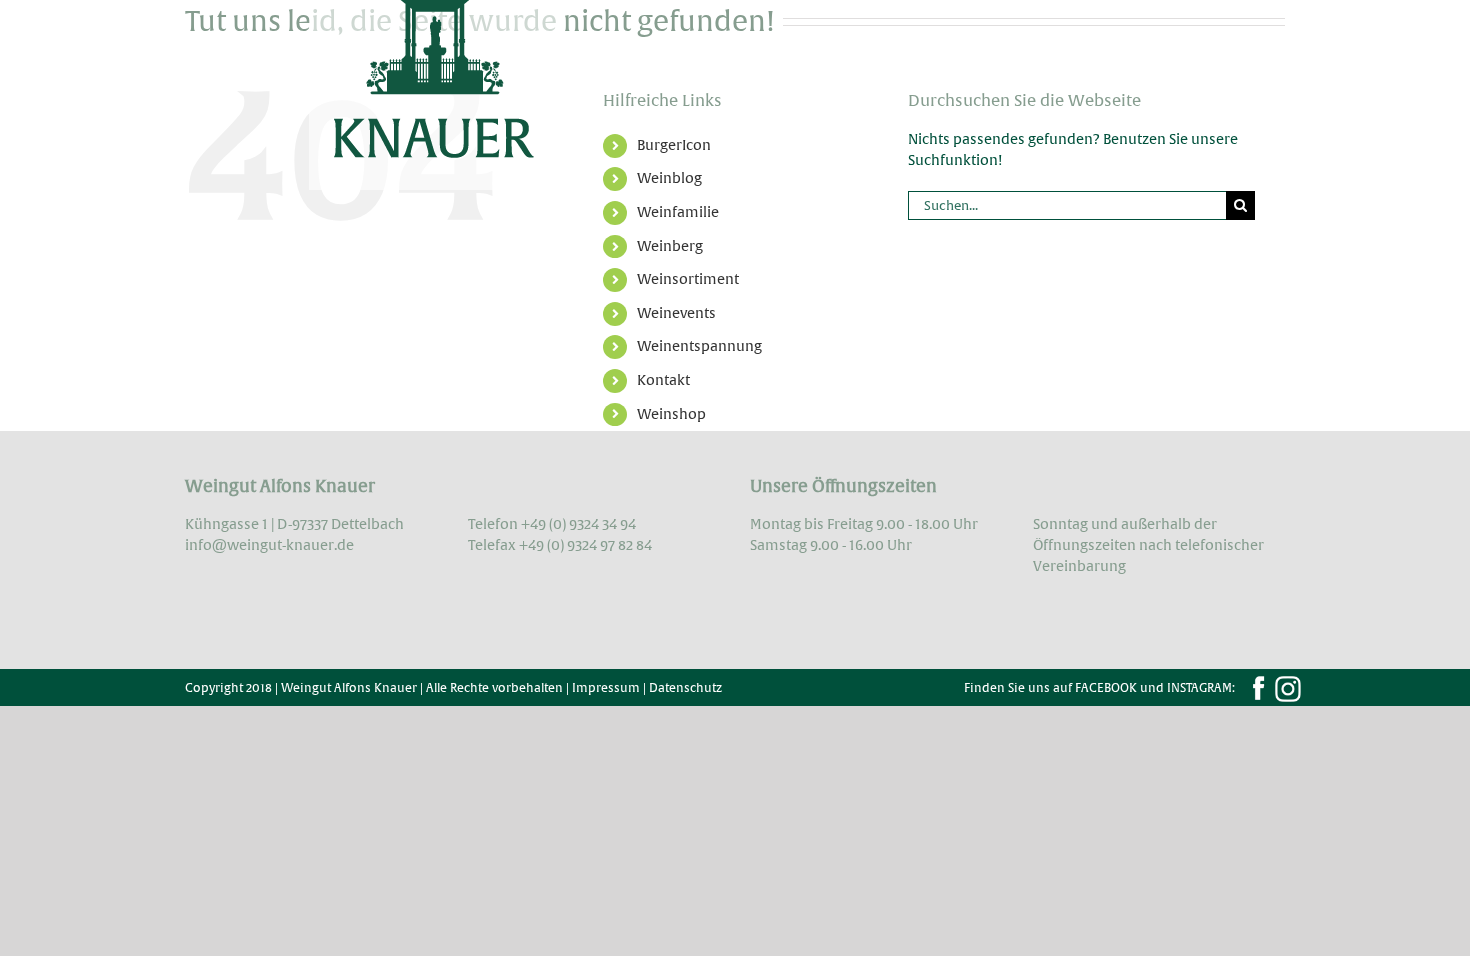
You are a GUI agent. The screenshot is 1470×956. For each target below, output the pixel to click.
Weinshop (671, 414)
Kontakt (663, 380)
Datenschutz (685, 688)
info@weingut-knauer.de (269, 545)
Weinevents (676, 313)
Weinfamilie (678, 212)
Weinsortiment (688, 279)
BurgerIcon (674, 145)
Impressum (606, 688)
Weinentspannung (699, 346)
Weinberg (670, 246)
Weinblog (669, 178)
